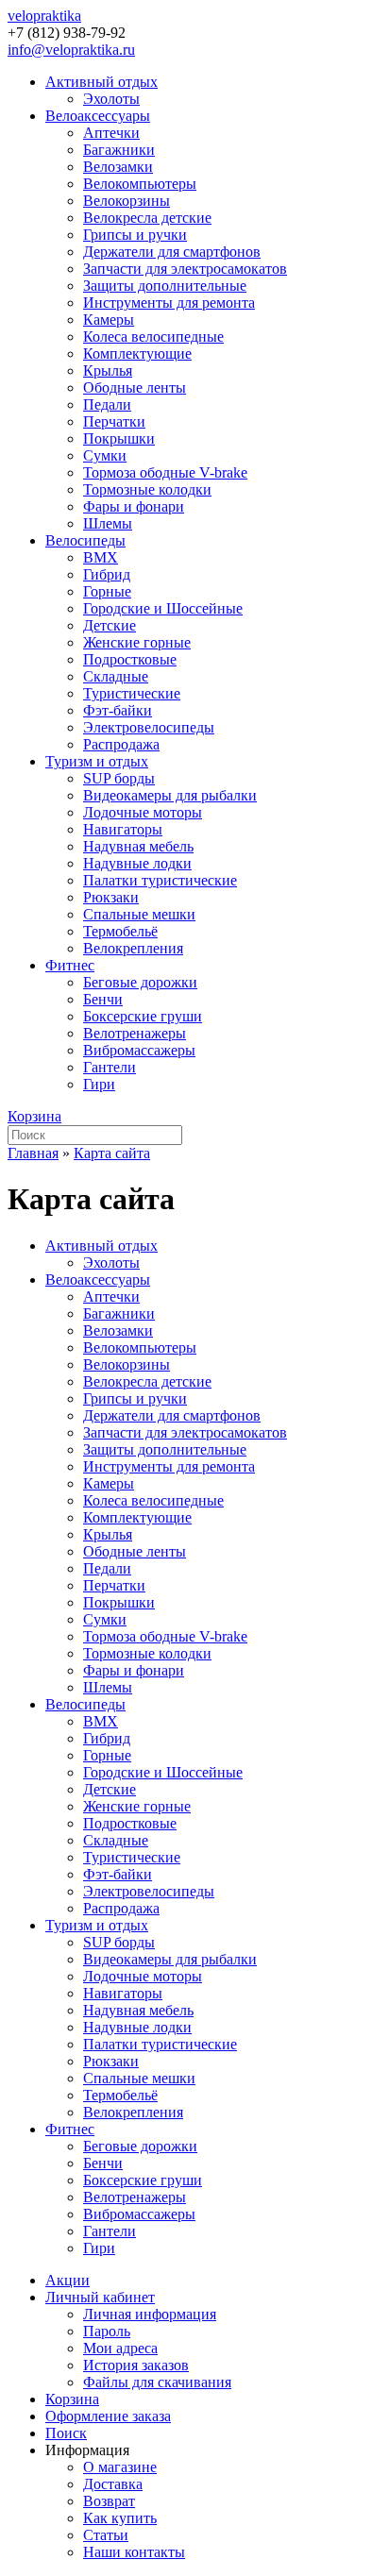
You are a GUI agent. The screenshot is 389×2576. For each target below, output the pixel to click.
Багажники (119, 150)
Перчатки (114, 421)
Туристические (132, 693)
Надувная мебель (138, 846)
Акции (68, 2280)
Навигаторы (123, 829)
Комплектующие (137, 354)
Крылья (108, 370)
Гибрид (107, 574)
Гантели (110, 1067)
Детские (110, 625)
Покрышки (119, 438)
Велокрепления (133, 948)
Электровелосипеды (149, 727)
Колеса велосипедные (153, 337)
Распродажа (121, 744)
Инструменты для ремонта (169, 303)
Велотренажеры (135, 1033)
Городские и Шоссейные (163, 608)
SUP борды (119, 778)
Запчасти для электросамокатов (185, 269)
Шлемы (108, 523)
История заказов (136, 2365)
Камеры (109, 320)
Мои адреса (120, 2348)
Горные (107, 591)
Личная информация (150, 2314)
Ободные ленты (135, 387)
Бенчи (103, 999)
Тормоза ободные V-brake (165, 472)
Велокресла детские (147, 218)
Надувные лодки (137, 863)
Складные (116, 676)
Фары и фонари (134, 506)
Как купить (120, 2518)
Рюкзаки (111, 897)
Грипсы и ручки (135, 235)
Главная (33, 1153)
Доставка (113, 2484)
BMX (101, 557)
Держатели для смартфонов (172, 252)
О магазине (120, 2467)
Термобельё (120, 931)
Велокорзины (127, 201)
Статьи (106, 2535)
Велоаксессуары (98, 116)
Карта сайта (112, 1153)
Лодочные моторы (143, 812)
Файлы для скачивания (157, 2382)
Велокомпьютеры (140, 184)
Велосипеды (85, 540)
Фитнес (70, 965)
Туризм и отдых (97, 761)
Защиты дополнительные (165, 286)
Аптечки (111, 133)
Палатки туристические (160, 880)
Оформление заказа (108, 2416)
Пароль (107, 2331)
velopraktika (44, 16)
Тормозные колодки (147, 489)
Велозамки (118, 167)
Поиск (66, 2433)
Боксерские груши (143, 1016)
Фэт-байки (118, 710)
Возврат (109, 2501)
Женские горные (137, 642)
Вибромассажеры (139, 1050)
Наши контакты (134, 2552)
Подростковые (130, 659)
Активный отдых (101, 82)
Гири (99, 1084)
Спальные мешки (139, 914)
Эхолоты (111, 99)
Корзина (34, 1116)
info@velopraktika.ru (71, 50)
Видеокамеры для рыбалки (170, 795)
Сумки (105, 455)
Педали (107, 404)
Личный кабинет (100, 2297)
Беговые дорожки (140, 982)
